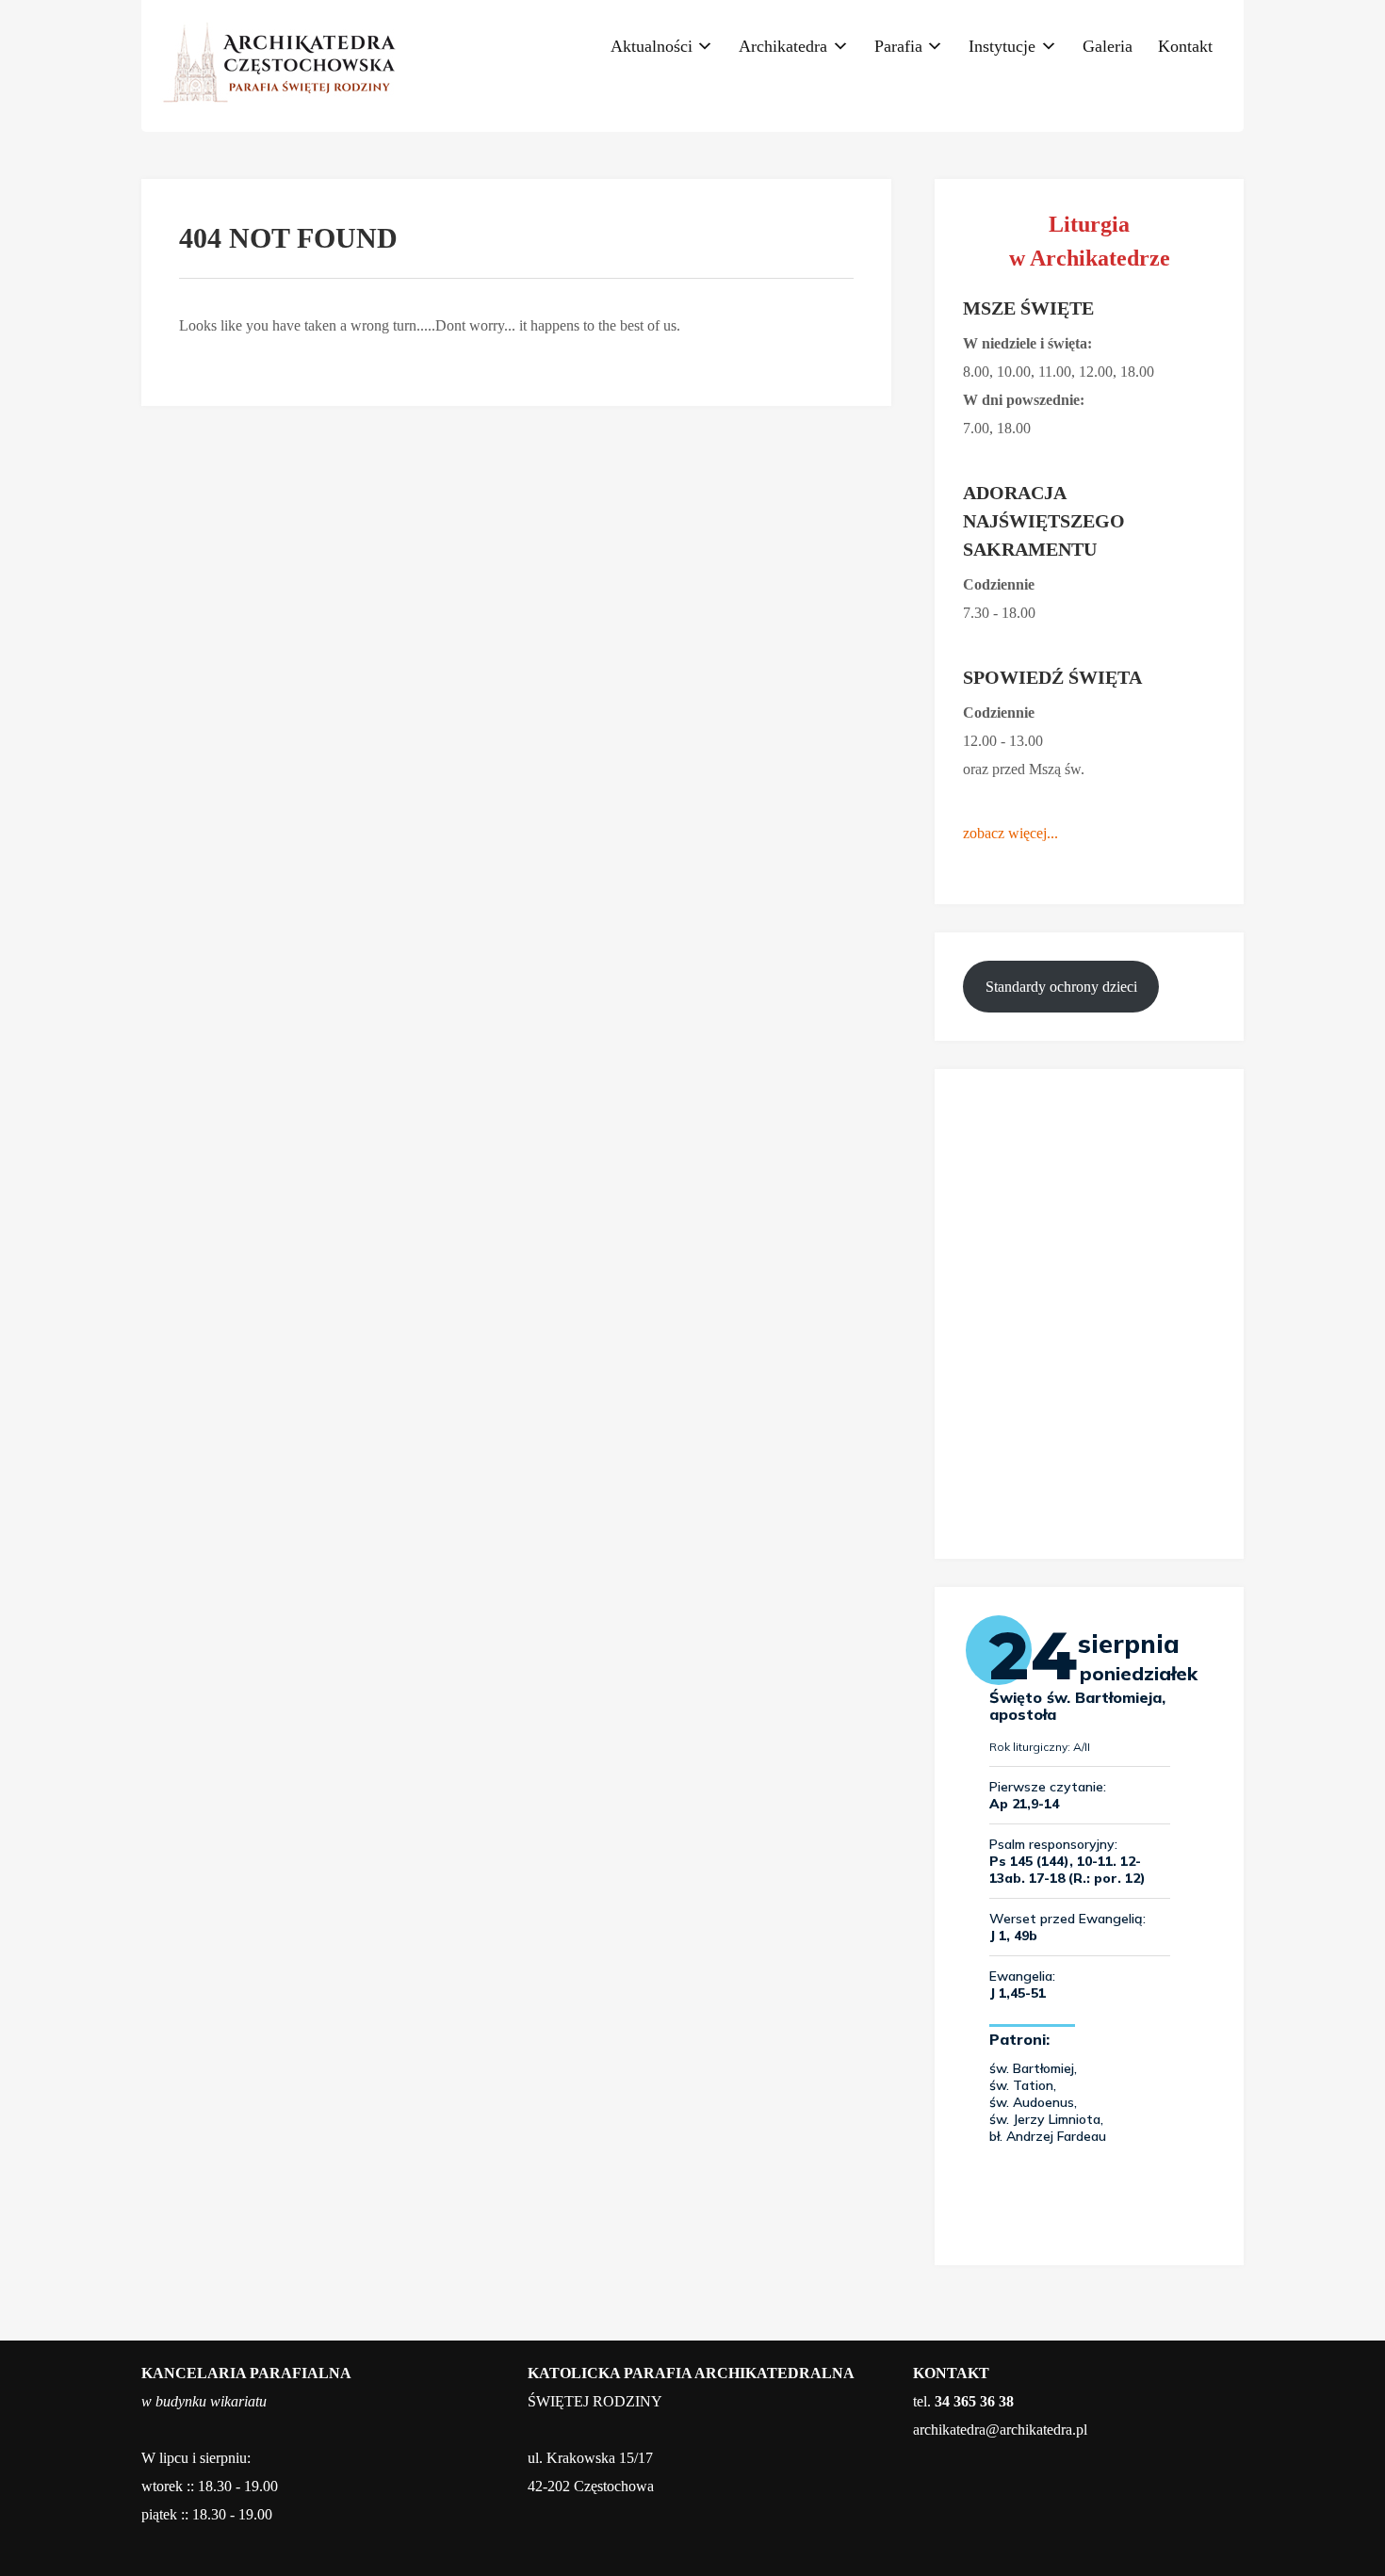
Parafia (898, 46)
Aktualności (652, 46)
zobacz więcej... (1010, 833)
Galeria (1108, 46)
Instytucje (1002, 46)
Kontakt (1185, 46)
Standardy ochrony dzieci (1061, 987)
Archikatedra (783, 46)
